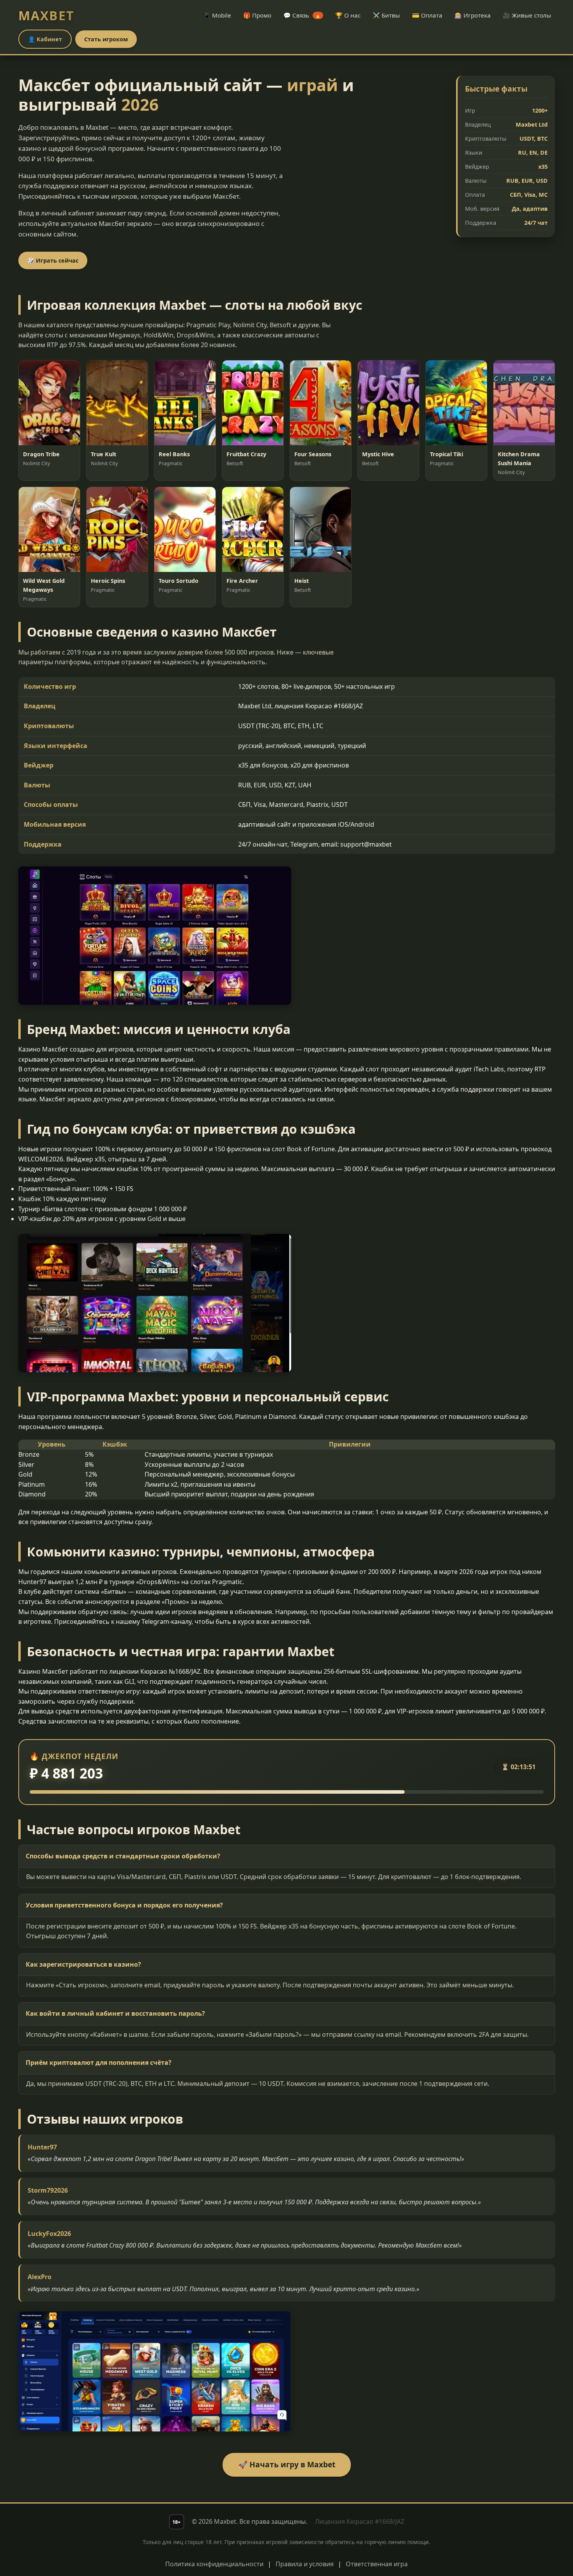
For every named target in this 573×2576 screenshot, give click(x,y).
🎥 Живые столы (527, 15)
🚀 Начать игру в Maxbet (287, 2464)
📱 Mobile (217, 15)
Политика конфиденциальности (214, 2564)
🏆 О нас (348, 15)
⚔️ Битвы (386, 15)
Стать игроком (106, 39)
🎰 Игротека (473, 15)
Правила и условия (305, 2564)
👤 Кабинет (45, 39)
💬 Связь (302, 15)
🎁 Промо (257, 15)
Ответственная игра (377, 2564)
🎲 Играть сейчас (53, 260)
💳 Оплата (427, 15)
